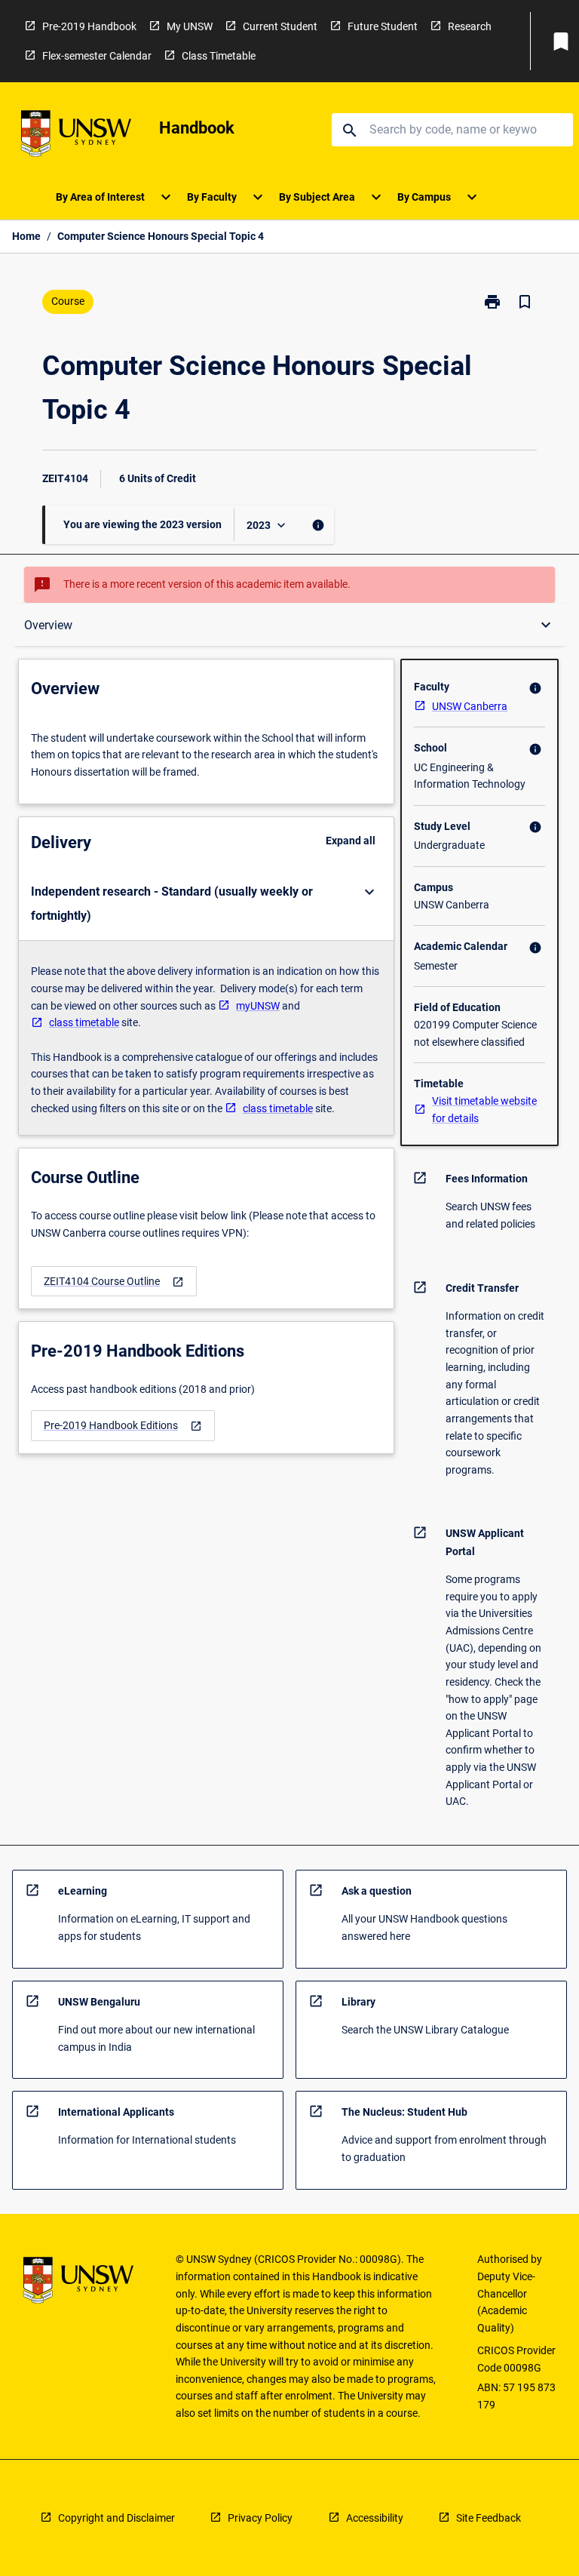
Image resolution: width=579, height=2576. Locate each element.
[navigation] (114, 1282)
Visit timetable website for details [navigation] (484, 1110)
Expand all (351, 841)
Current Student (280, 26)
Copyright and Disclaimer (116, 2518)
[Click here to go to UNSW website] (76, 136)
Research (470, 26)
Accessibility (375, 2518)
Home (26, 236)
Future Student (383, 26)
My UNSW (190, 26)
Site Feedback (489, 2518)
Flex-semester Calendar (97, 56)
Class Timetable (219, 56)
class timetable (84, 1022)
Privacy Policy (260, 2518)
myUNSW (258, 1006)
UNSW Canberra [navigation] (470, 706)
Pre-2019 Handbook (89, 26)
